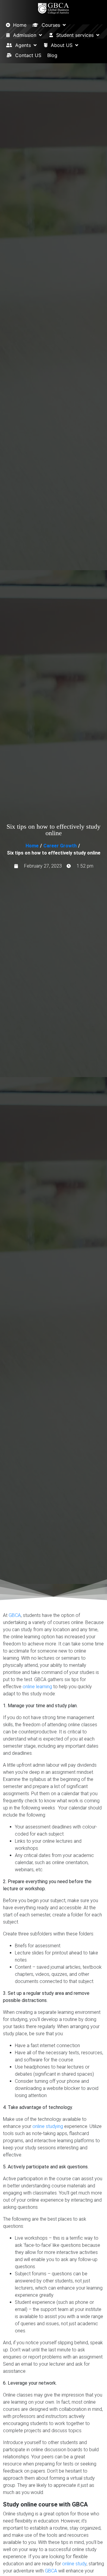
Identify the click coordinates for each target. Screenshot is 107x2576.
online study (74, 2564)
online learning (37, 1687)
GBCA (15, 1615)
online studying (48, 2126)
